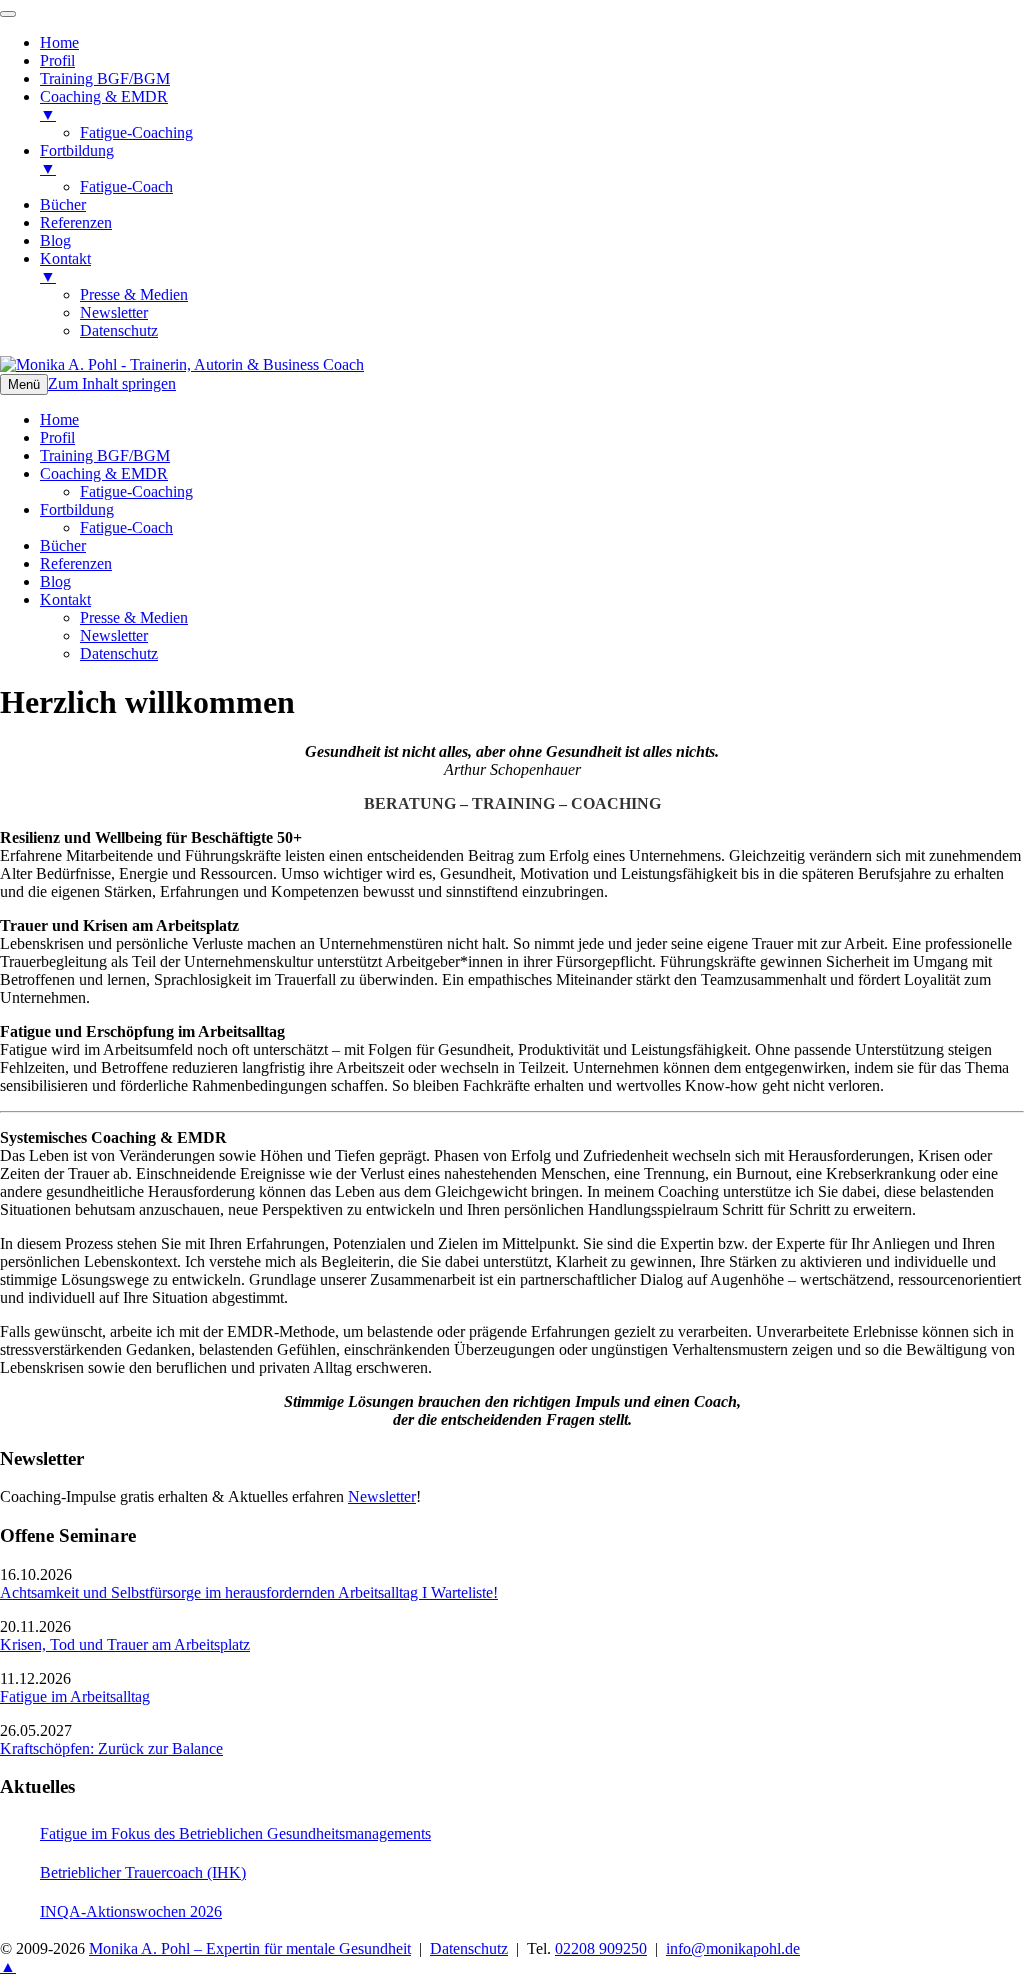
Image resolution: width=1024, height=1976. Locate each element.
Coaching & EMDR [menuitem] (104, 105)
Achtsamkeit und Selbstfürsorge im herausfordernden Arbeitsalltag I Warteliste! (249, 1592)
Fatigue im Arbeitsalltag (75, 1696)
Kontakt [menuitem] (65, 267)
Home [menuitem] (59, 42)
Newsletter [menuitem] (114, 312)
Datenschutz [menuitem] (119, 330)
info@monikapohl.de (733, 1948)
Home (59, 419)
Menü (24, 384)
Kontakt (65, 599)
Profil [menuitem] (57, 60)
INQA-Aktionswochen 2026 (131, 1911)
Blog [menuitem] (55, 240)
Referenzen (76, 563)
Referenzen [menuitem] (76, 222)
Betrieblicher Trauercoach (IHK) (143, 1872)
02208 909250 (601, 1948)
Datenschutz (119, 653)
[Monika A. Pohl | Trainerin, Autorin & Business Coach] (182, 364)
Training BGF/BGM (105, 455)
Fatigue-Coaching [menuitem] (136, 132)
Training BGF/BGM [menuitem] (105, 78)
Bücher (63, 545)
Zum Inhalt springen (112, 383)
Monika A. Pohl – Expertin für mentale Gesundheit (250, 1948)
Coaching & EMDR (104, 473)
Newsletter (114, 635)
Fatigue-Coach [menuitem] (126, 186)
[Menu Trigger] (8, 14)
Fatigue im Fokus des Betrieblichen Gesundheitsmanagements (235, 1833)
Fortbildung (77, 509)
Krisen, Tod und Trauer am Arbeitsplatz (125, 1644)
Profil (57, 437)
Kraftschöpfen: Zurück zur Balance (111, 1748)
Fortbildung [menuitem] (77, 159)
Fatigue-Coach (126, 527)
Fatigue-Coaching (136, 491)
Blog (55, 581)
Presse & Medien (134, 617)
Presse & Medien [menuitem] (134, 294)
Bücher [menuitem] (63, 204)
